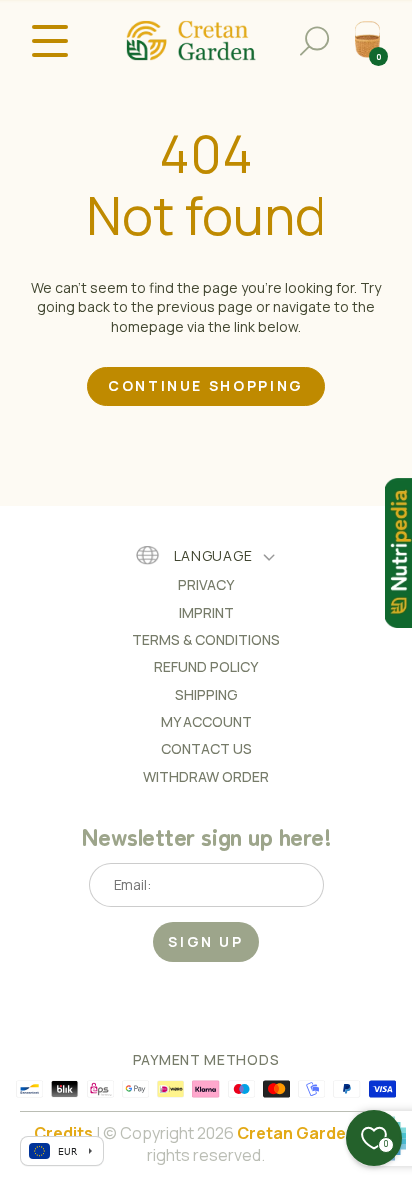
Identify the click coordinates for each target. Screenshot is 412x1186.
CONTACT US (206, 748)
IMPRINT (206, 612)
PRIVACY (206, 584)
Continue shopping (206, 385)
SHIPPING (206, 694)
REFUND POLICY (206, 666)
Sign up (206, 941)
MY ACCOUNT (206, 721)
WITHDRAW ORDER (206, 776)
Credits (63, 1133)
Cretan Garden (296, 1133)
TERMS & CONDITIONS (206, 639)
